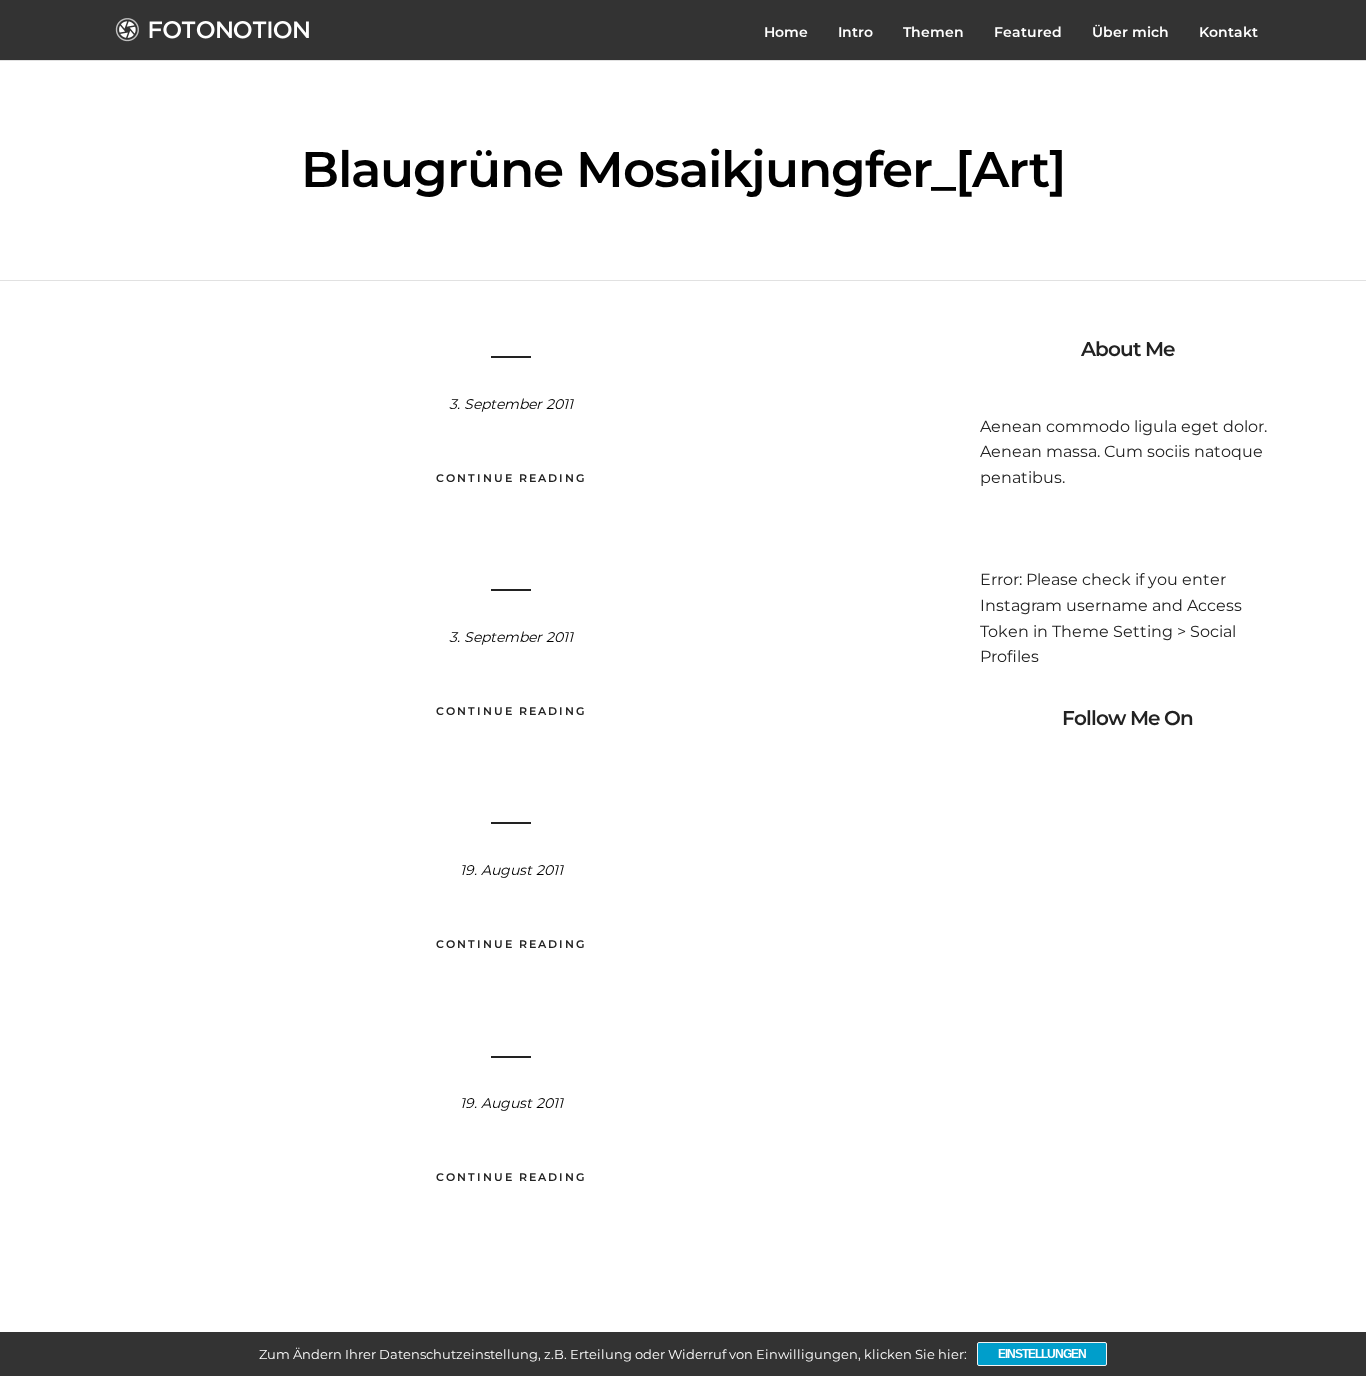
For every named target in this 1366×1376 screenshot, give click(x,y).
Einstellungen (1042, 1354)
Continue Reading (511, 478)
